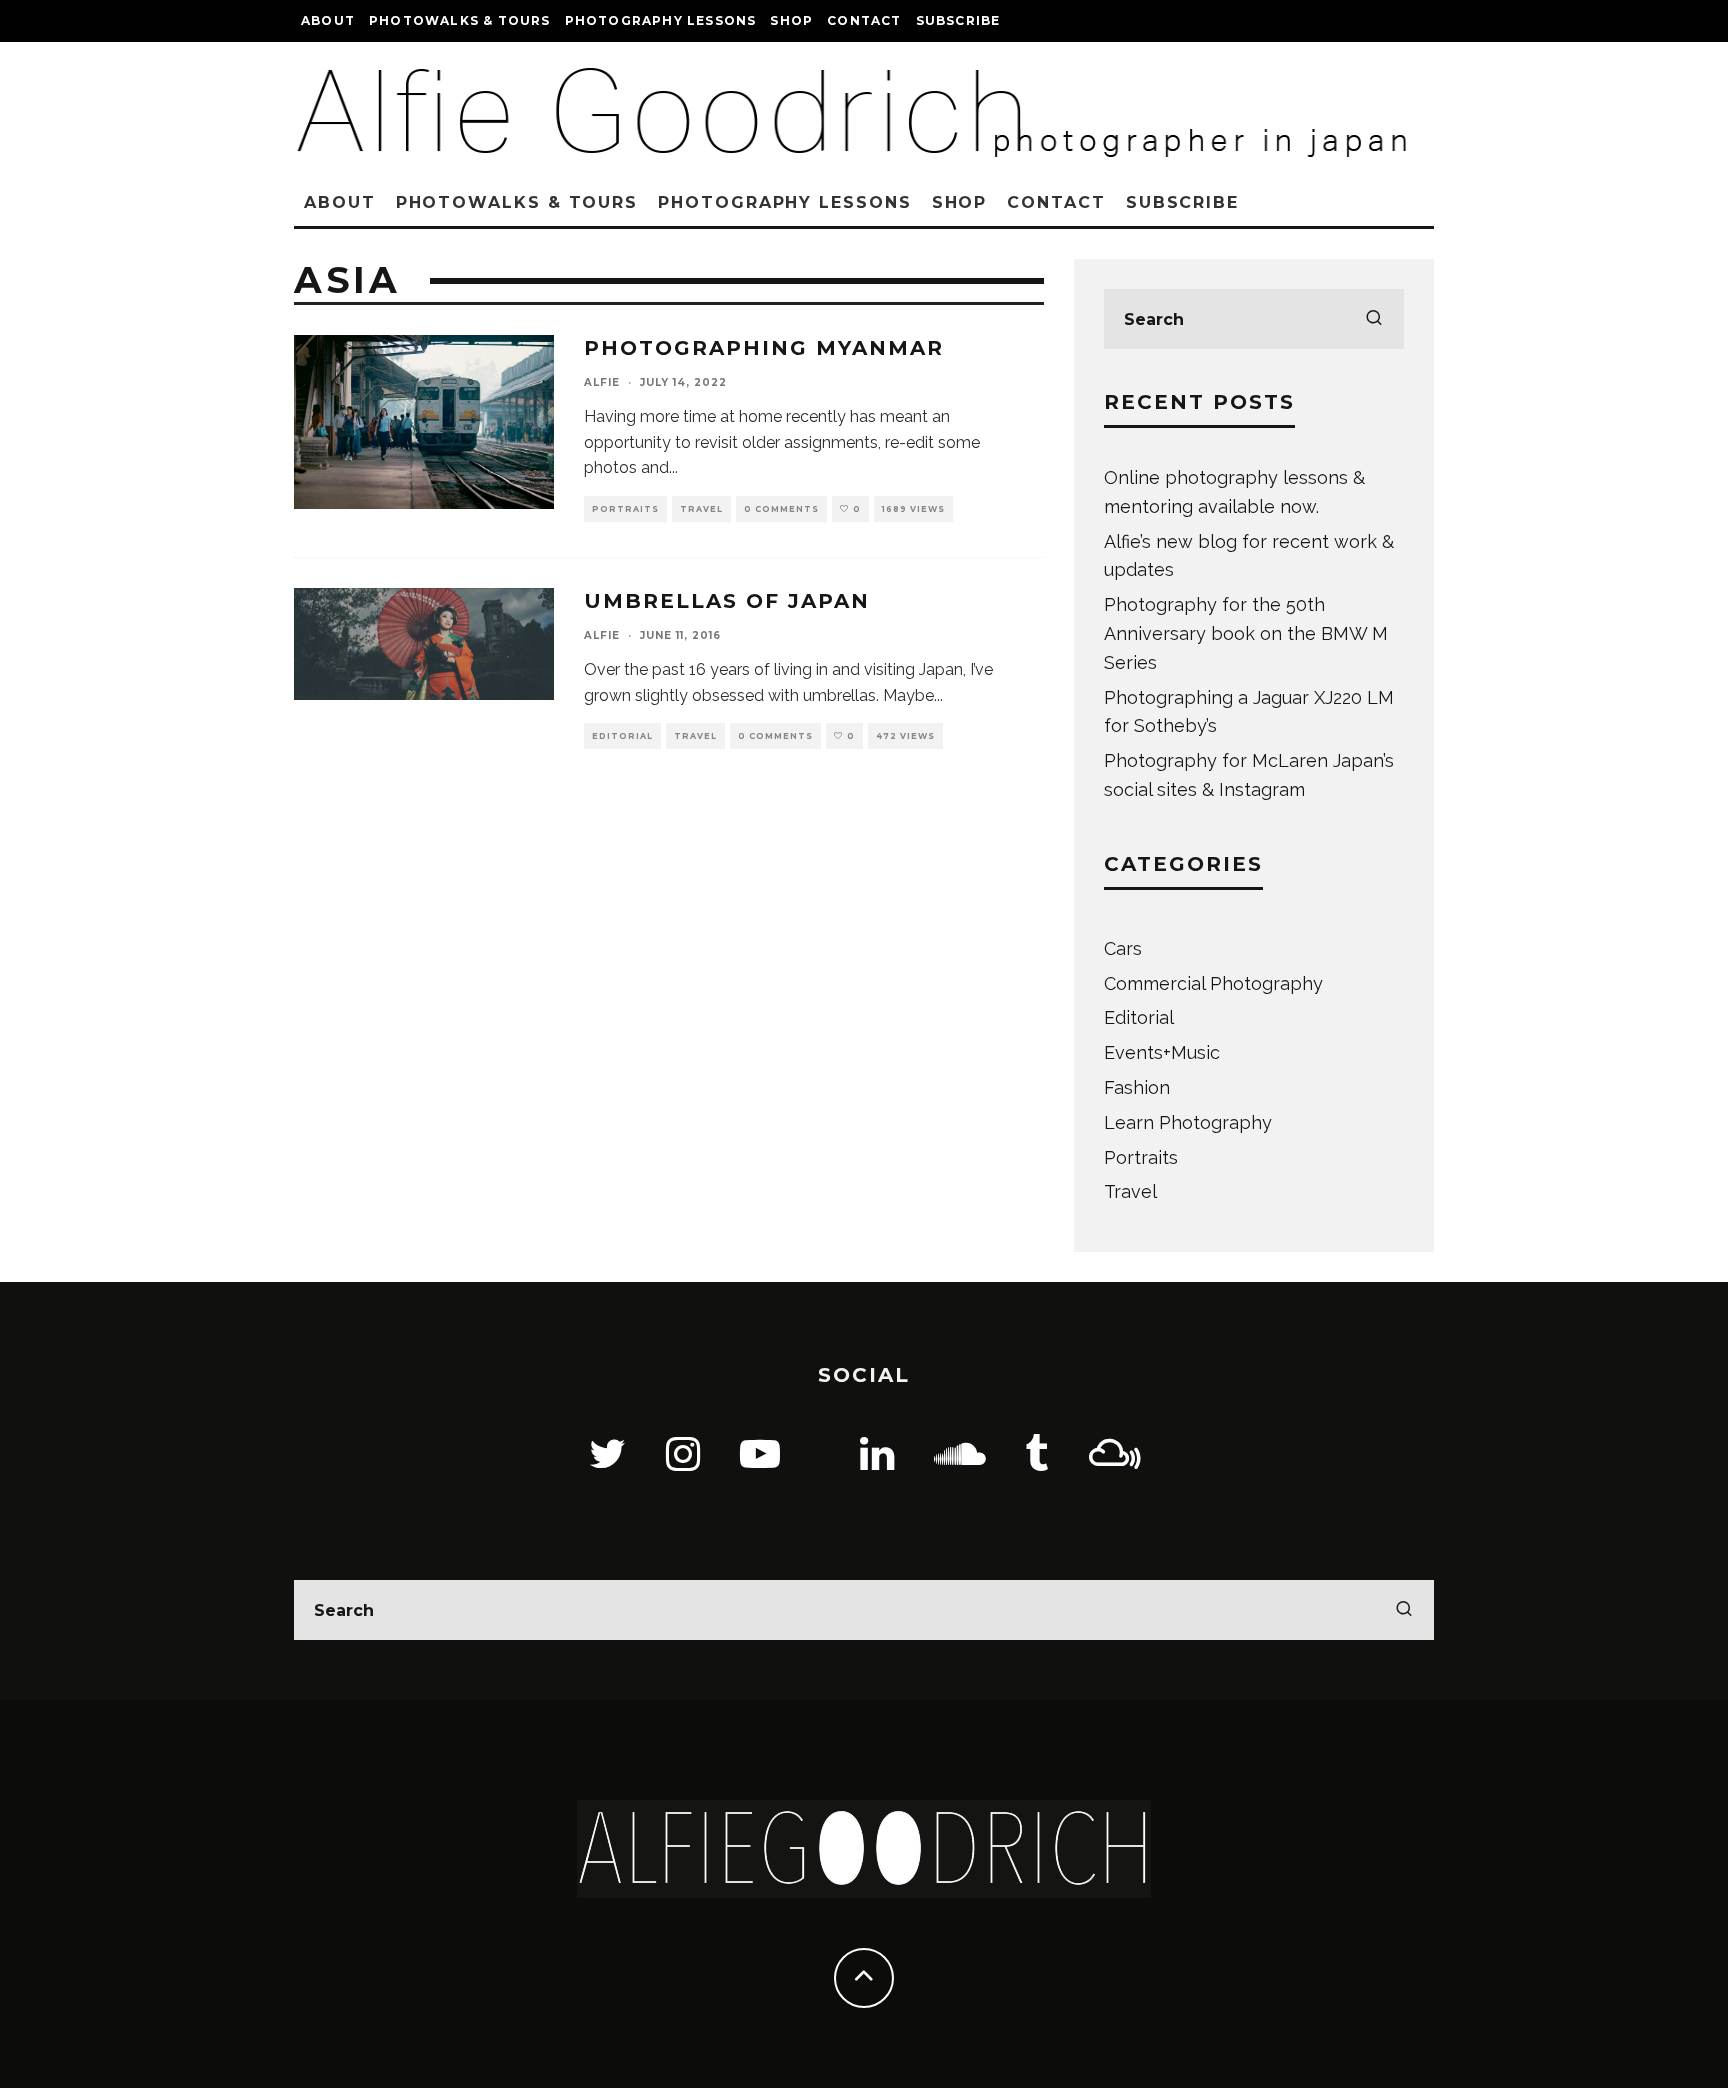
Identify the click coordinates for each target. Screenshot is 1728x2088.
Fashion (1137, 1087)
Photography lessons (661, 20)
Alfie (602, 382)
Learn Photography (1188, 1122)
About (328, 20)
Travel (701, 509)
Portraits (625, 509)
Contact (864, 20)
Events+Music (1162, 1052)
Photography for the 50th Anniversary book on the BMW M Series (1246, 633)
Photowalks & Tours (460, 20)
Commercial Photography (1213, 983)
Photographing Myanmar (764, 348)
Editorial (622, 736)
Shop (791, 20)
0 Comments (781, 509)
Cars (1123, 948)
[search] (1374, 319)
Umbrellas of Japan (727, 601)
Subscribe (958, 20)
